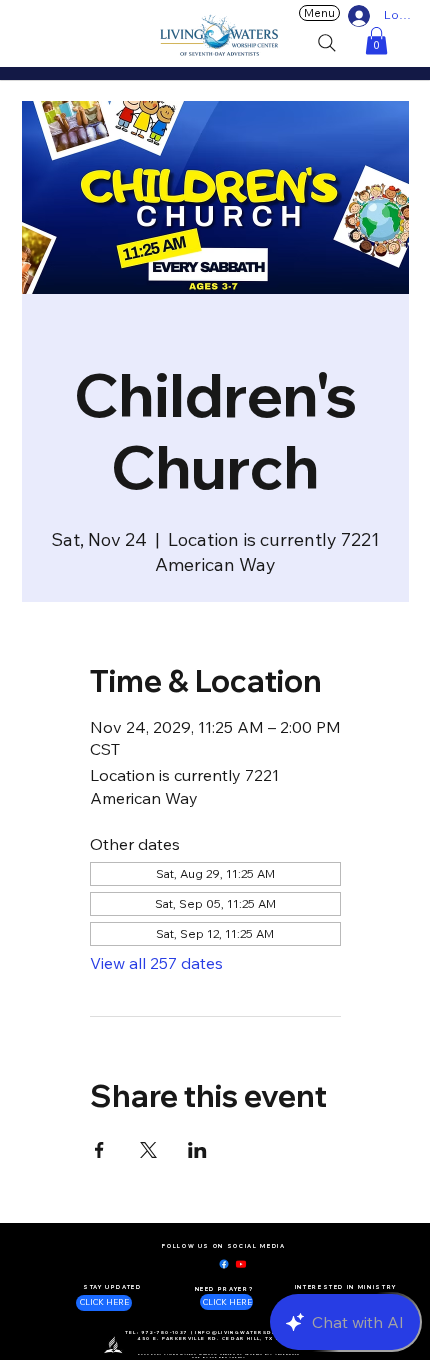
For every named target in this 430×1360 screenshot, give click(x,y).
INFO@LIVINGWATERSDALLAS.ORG (252, 1332)
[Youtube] (241, 1264)
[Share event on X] (148, 1150)
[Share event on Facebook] (99, 1150)
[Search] (327, 43)
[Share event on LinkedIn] (197, 1150)
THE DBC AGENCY (228, 1357)
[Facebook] (224, 1264)
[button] (376, 40)
